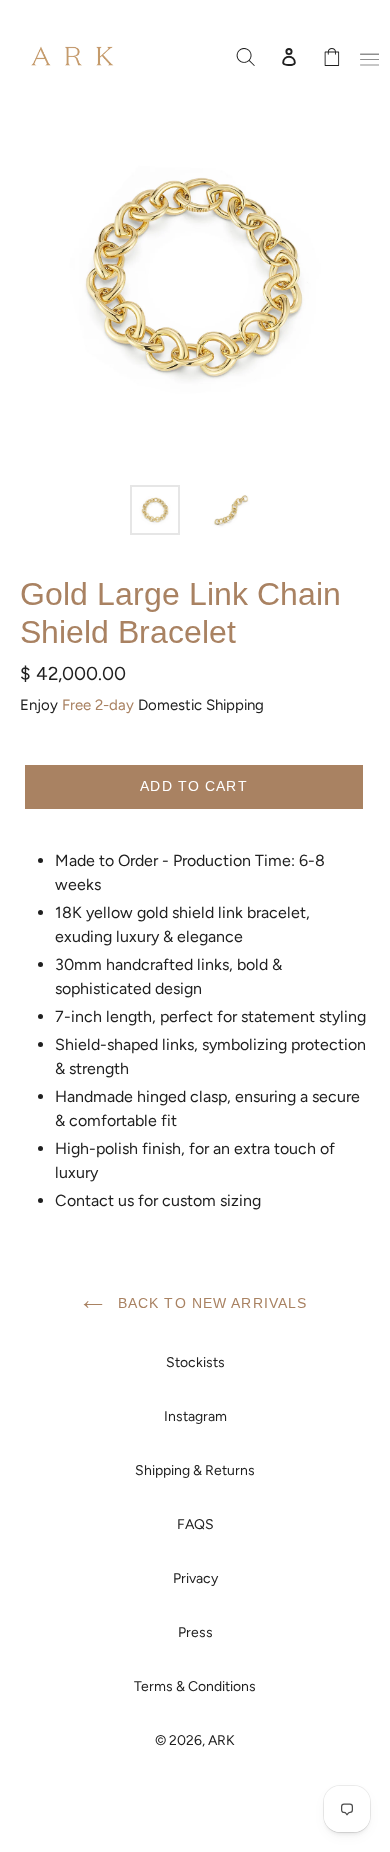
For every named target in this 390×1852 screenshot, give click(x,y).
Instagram (195, 1416)
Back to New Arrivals (210, 1303)
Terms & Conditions (195, 1686)
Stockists (195, 1362)
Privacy (195, 1578)
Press (195, 1632)
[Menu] (366, 56)
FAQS (195, 1524)
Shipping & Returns (195, 1470)
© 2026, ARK (195, 1740)
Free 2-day (98, 705)
